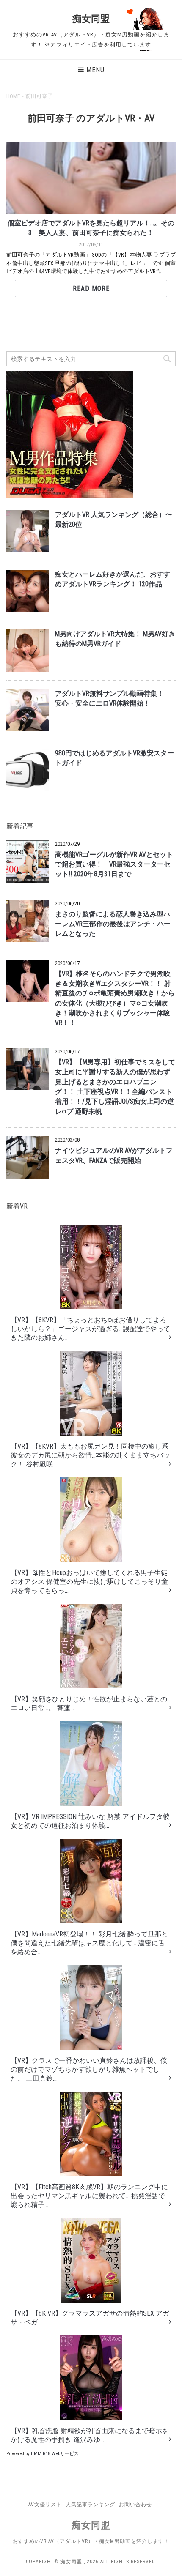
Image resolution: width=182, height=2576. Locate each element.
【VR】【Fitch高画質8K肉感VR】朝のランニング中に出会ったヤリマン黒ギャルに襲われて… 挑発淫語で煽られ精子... (89, 2196)
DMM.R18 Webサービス (55, 2454)
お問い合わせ (135, 2505)
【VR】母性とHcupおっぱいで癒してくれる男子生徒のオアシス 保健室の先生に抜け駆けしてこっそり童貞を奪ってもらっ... (89, 1582)
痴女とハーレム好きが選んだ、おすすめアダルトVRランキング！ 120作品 (113, 579)
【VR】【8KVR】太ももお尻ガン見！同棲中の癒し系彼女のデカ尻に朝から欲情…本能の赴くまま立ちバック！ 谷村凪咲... (90, 1455)
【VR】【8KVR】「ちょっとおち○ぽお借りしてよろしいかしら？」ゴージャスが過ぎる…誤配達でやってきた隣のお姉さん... (90, 1329)
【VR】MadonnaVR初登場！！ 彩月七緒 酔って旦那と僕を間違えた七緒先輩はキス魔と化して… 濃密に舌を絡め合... (89, 1943)
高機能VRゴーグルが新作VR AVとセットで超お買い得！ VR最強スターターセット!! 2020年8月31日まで (114, 865)
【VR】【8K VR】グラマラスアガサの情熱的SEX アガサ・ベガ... (90, 2318)
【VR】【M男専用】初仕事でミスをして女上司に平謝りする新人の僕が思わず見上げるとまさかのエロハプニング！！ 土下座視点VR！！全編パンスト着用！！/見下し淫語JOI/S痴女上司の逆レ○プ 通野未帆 (115, 1087)
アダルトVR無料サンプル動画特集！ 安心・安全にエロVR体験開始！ (113, 699)
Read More (91, 289)
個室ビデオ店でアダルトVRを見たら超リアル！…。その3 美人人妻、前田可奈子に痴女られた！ (91, 228)
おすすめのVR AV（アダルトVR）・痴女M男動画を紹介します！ (91, 2541)
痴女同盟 (91, 19)
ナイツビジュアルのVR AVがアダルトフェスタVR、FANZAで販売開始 (114, 1155)
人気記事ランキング (90, 2505)
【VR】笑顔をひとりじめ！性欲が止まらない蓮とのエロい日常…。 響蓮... (89, 1704)
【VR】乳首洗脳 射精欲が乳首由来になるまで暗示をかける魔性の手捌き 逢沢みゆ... (90, 2435)
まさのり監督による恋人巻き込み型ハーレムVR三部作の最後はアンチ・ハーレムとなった (113, 924)
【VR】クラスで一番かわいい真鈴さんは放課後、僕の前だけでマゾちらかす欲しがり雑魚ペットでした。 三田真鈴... (89, 2069)
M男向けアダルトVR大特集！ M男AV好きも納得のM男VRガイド (115, 639)
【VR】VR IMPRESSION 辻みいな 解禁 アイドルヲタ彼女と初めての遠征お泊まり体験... (90, 1821)
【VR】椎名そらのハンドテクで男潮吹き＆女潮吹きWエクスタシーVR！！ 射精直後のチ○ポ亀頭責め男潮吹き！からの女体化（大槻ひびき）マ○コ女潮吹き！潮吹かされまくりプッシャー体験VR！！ (115, 999)
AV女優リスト (45, 2505)
